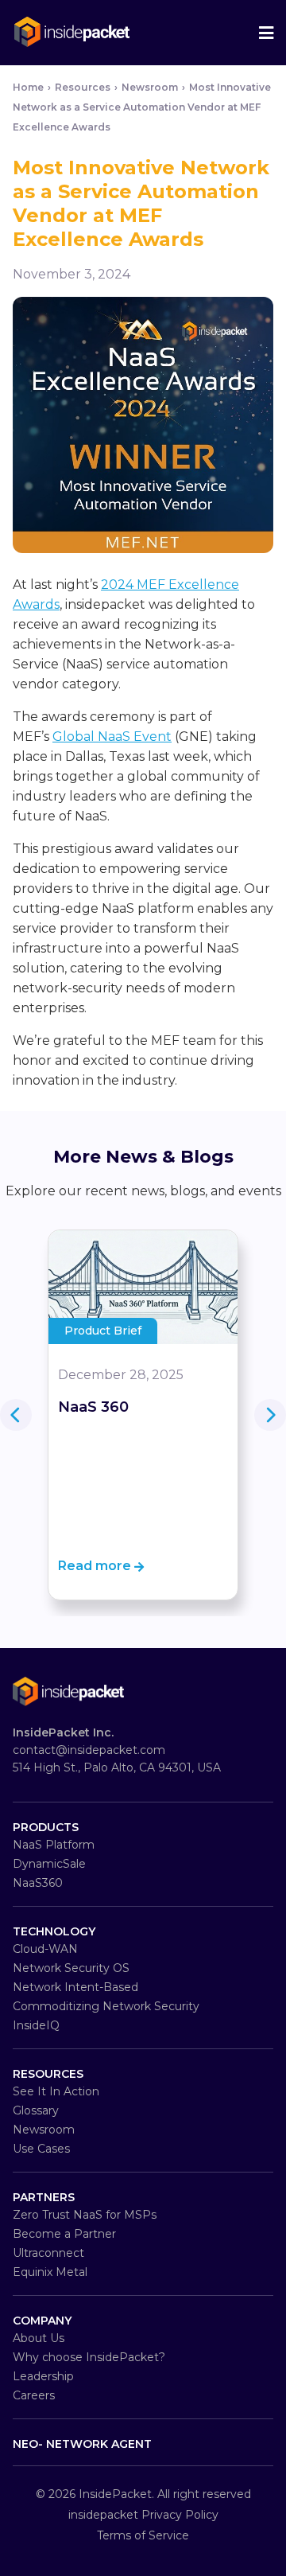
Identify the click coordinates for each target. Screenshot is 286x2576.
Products (46, 1827)
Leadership (43, 2376)
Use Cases (41, 2149)
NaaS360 (38, 1883)
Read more (96, 1566)
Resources (48, 2074)
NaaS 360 (93, 1407)
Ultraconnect (48, 2253)
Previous (270, 1415)
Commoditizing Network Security (106, 2006)
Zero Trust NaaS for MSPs (85, 2215)
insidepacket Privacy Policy (143, 2515)
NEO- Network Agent (82, 2444)
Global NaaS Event (112, 737)
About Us (39, 2338)
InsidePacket (115, 2494)
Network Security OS (71, 1968)
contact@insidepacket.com (89, 1750)
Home (28, 87)
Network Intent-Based (75, 1987)
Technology (54, 1931)
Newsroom (150, 87)
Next (16, 1415)
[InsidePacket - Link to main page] (72, 35)
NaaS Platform (54, 1845)
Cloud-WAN (45, 1949)
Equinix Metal (50, 2272)
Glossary (36, 2110)
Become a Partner (64, 2234)
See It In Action (56, 2091)
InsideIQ (36, 2025)
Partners (44, 2197)
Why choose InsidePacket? (89, 2357)
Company (42, 2321)
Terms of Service (143, 2535)
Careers (34, 2395)
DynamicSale (49, 1864)
